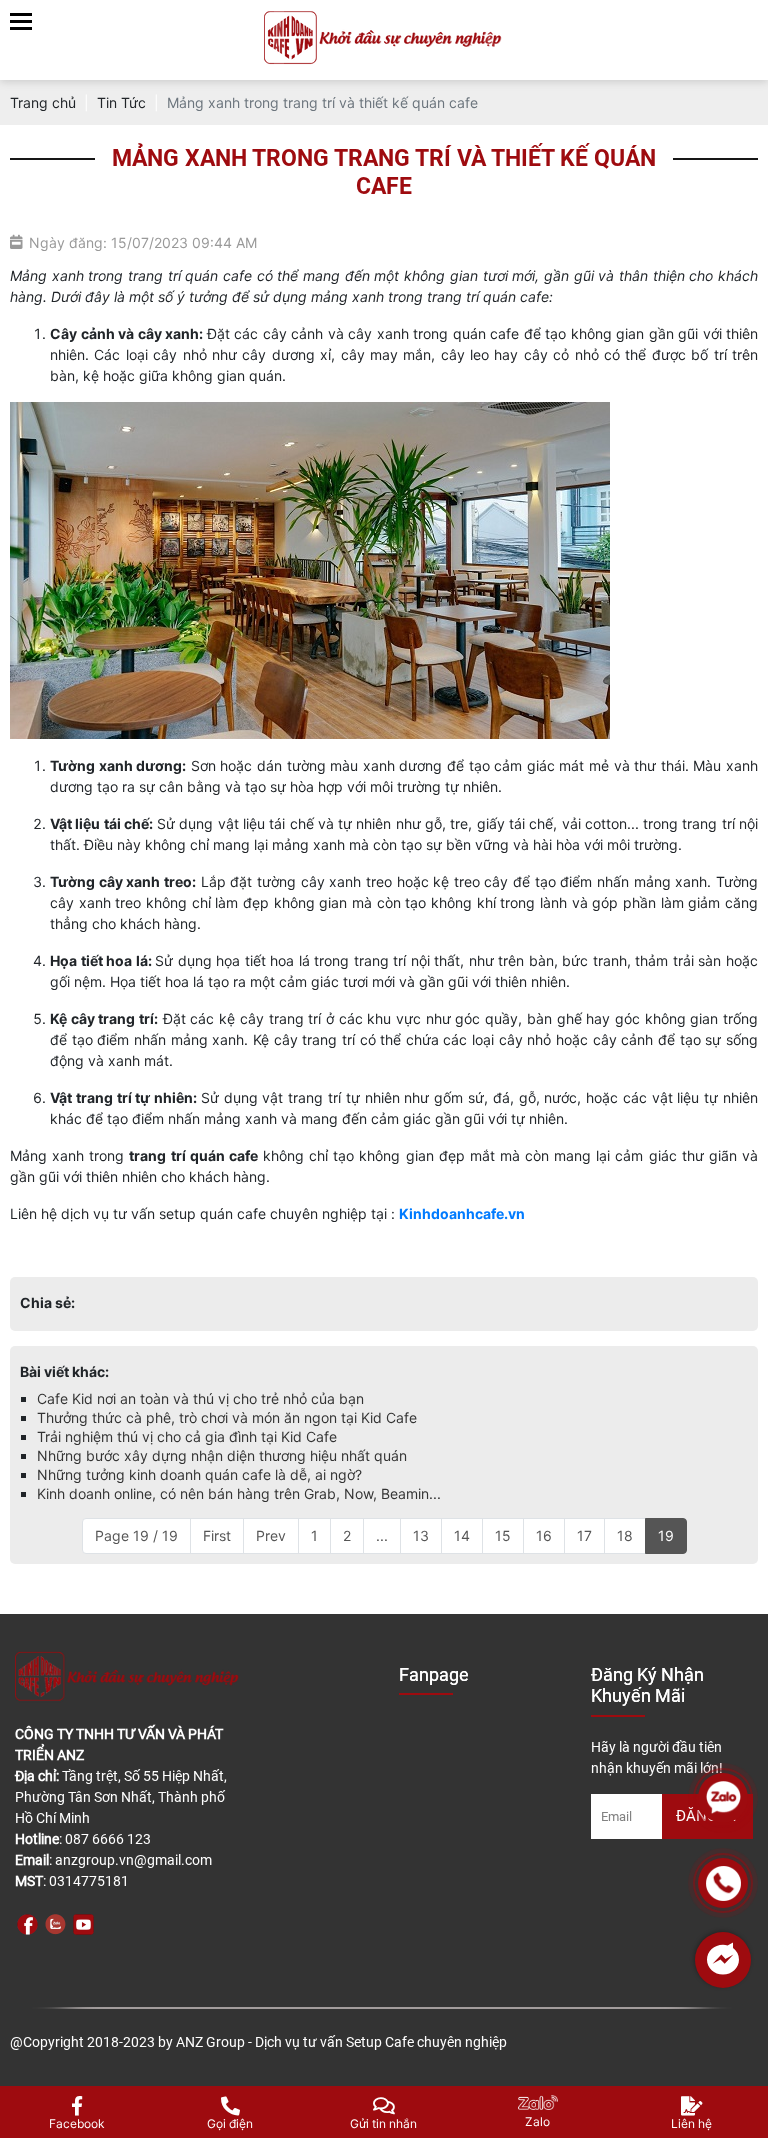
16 (544, 1535)
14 (462, 1535)
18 (625, 1535)
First (217, 1535)
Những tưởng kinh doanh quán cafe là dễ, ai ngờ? (199, 1474)
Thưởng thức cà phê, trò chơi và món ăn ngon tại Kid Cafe (227, 1417)
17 (584, 1535)
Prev (271, 1535)
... (382, 1535)
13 (421, 1535)
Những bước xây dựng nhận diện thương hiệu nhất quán (222, 1455)
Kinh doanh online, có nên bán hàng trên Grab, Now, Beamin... (239, 1493)
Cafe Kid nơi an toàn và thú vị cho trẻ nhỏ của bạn (200, 1398)
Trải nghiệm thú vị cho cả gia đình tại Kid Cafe (187, 1436)
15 (503, 1535)
